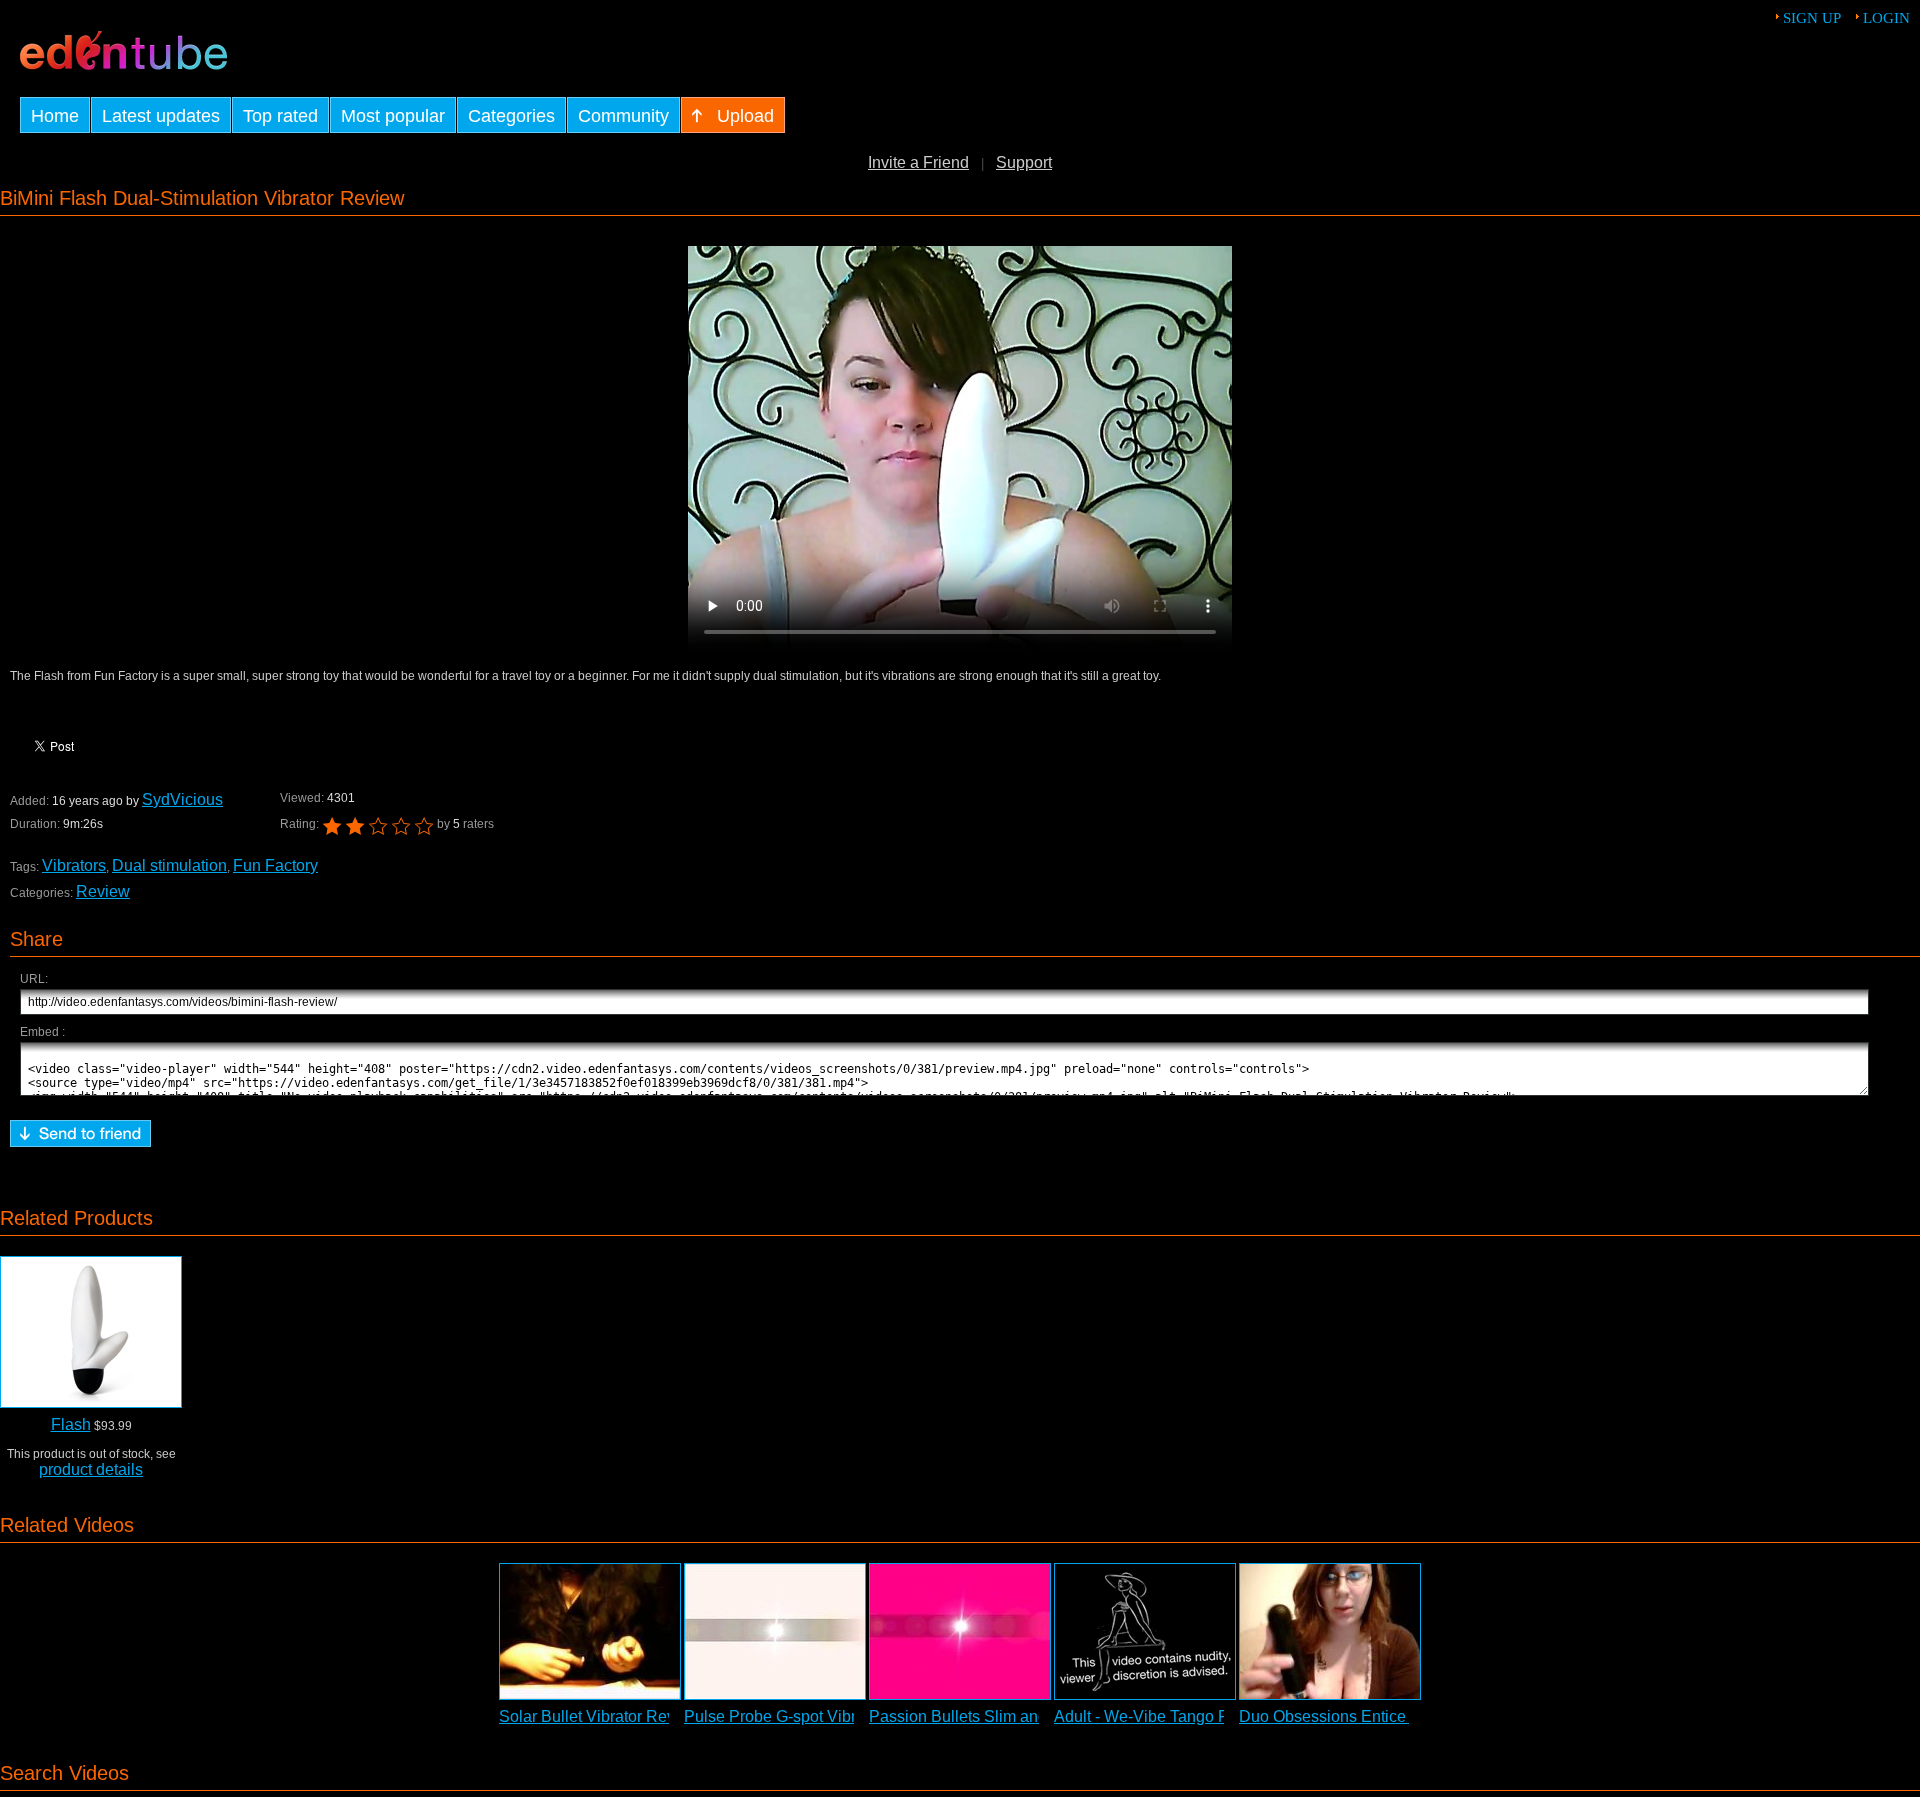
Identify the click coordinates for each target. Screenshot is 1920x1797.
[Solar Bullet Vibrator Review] (590, 1631)
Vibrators (74, 865)
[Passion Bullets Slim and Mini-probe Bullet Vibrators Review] (960, 1631)
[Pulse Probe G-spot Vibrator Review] (775, 1631)
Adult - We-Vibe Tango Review (1163, 1716)
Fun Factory (275, 865)
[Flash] (91, 1332)
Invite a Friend (918, 162)
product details (91, 1469)
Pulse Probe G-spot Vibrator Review (812, 1716)
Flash (71, 1424)
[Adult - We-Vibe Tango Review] (1145, 1631)
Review (103, 891)
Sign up (1812, 18)
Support (1024, 162)
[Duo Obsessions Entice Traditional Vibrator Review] (1330, 1631)
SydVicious (182, 799)
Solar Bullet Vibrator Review (599, 1716)
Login (1886, 18)
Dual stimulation (169, 865)
